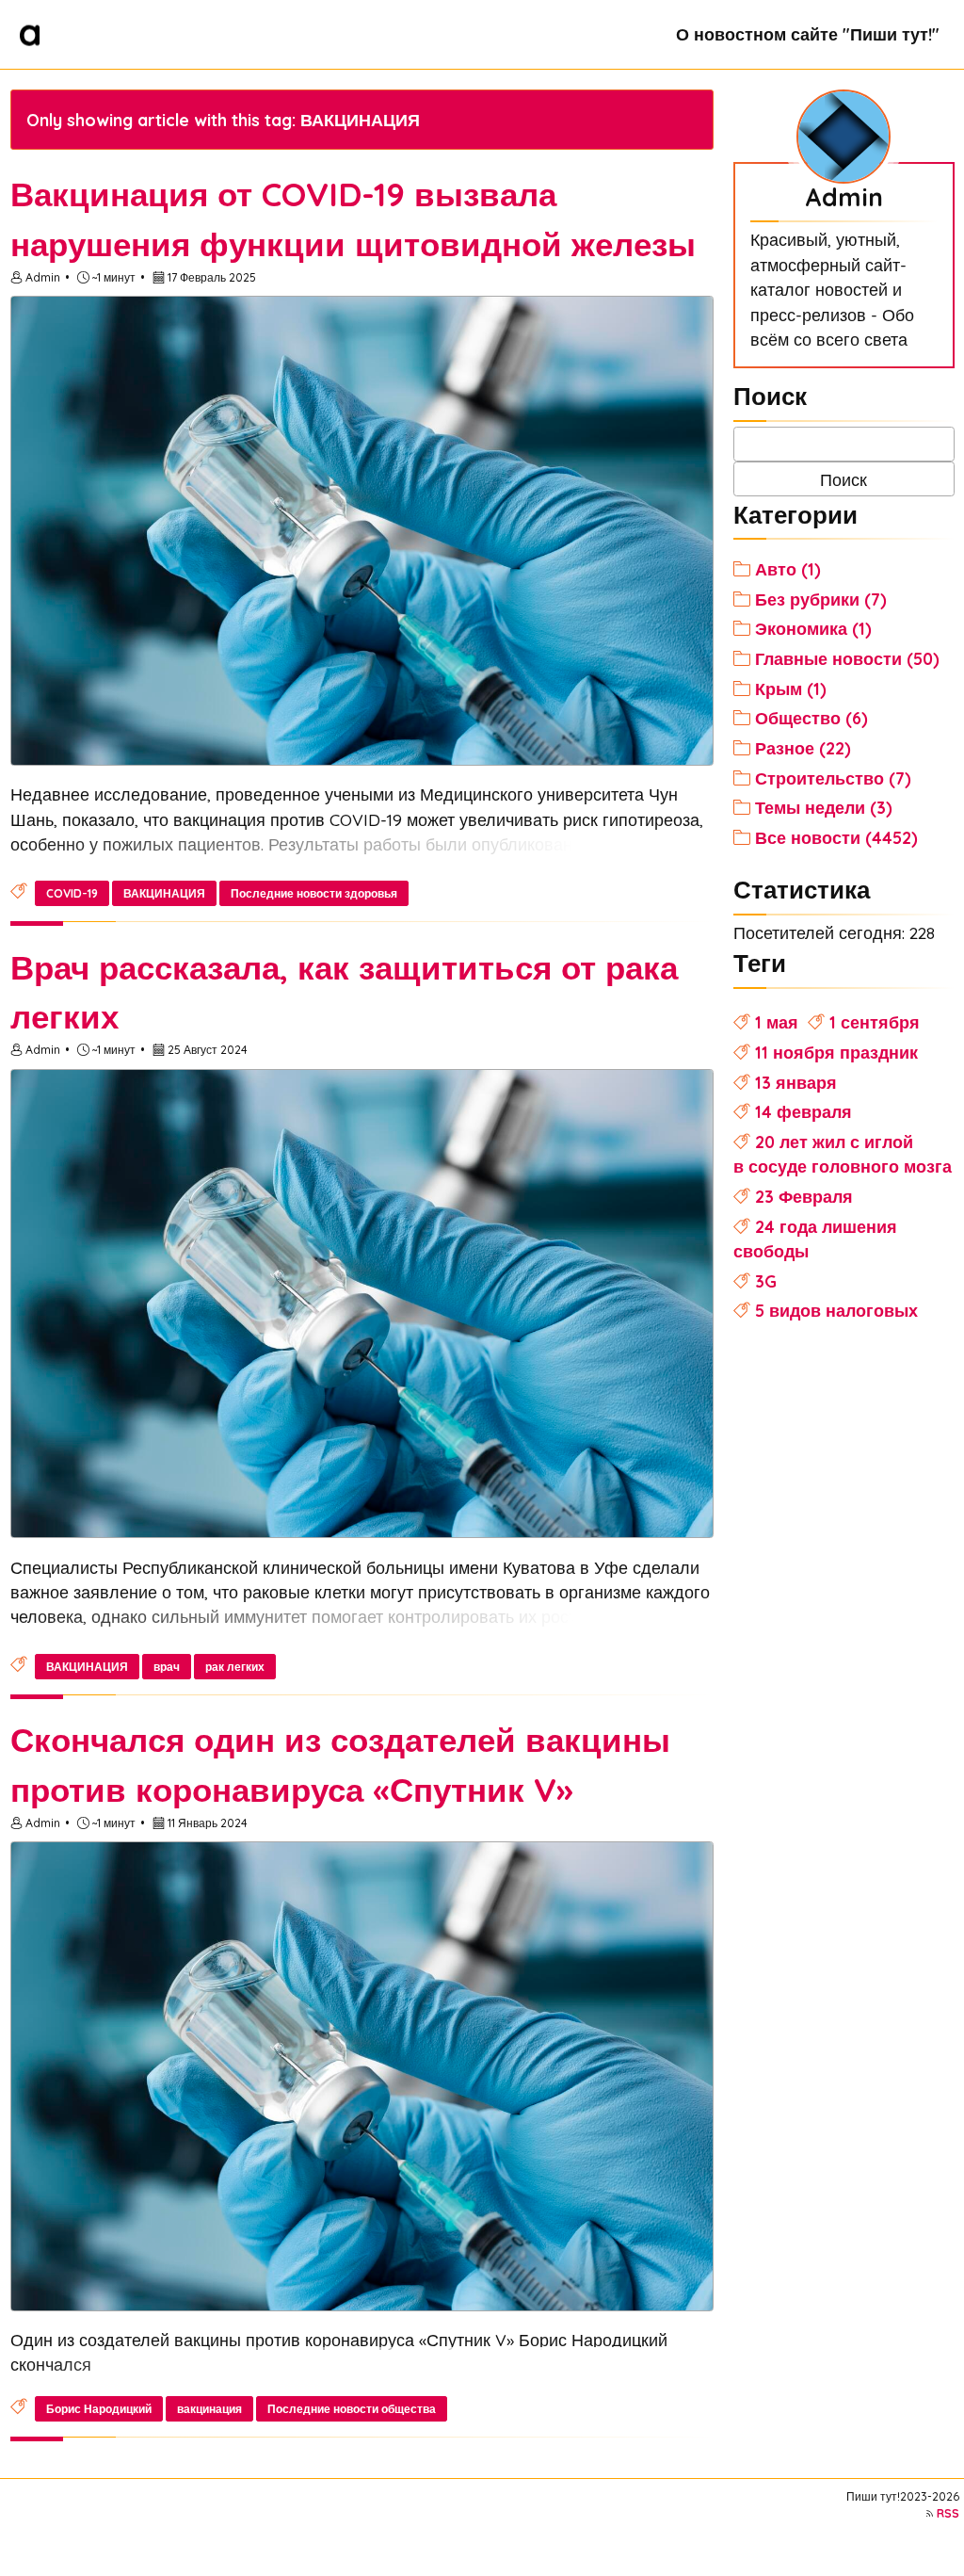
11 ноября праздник (836, 1052)
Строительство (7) (833, 778)
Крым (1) (791, 689)
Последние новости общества (352, 2409)
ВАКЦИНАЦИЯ (164, 893)
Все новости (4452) (836, 837)
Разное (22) (803, 748)
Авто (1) (788, 569)
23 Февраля (804, 1196)
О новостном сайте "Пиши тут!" (808, 34)
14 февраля (803, 1111)
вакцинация (209, 2409)
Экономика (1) (813, 628)
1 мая (777, 1022)
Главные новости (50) (847, 658)
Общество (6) (811, 718)
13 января (796, 1082)
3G (766, 1281)
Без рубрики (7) (821, 599)
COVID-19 (72, 893)
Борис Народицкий (99, 2409)
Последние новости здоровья (314, 893)
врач (167, 1667)
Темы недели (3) (824, 807)
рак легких (235, 1667)
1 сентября (875, 1022)
